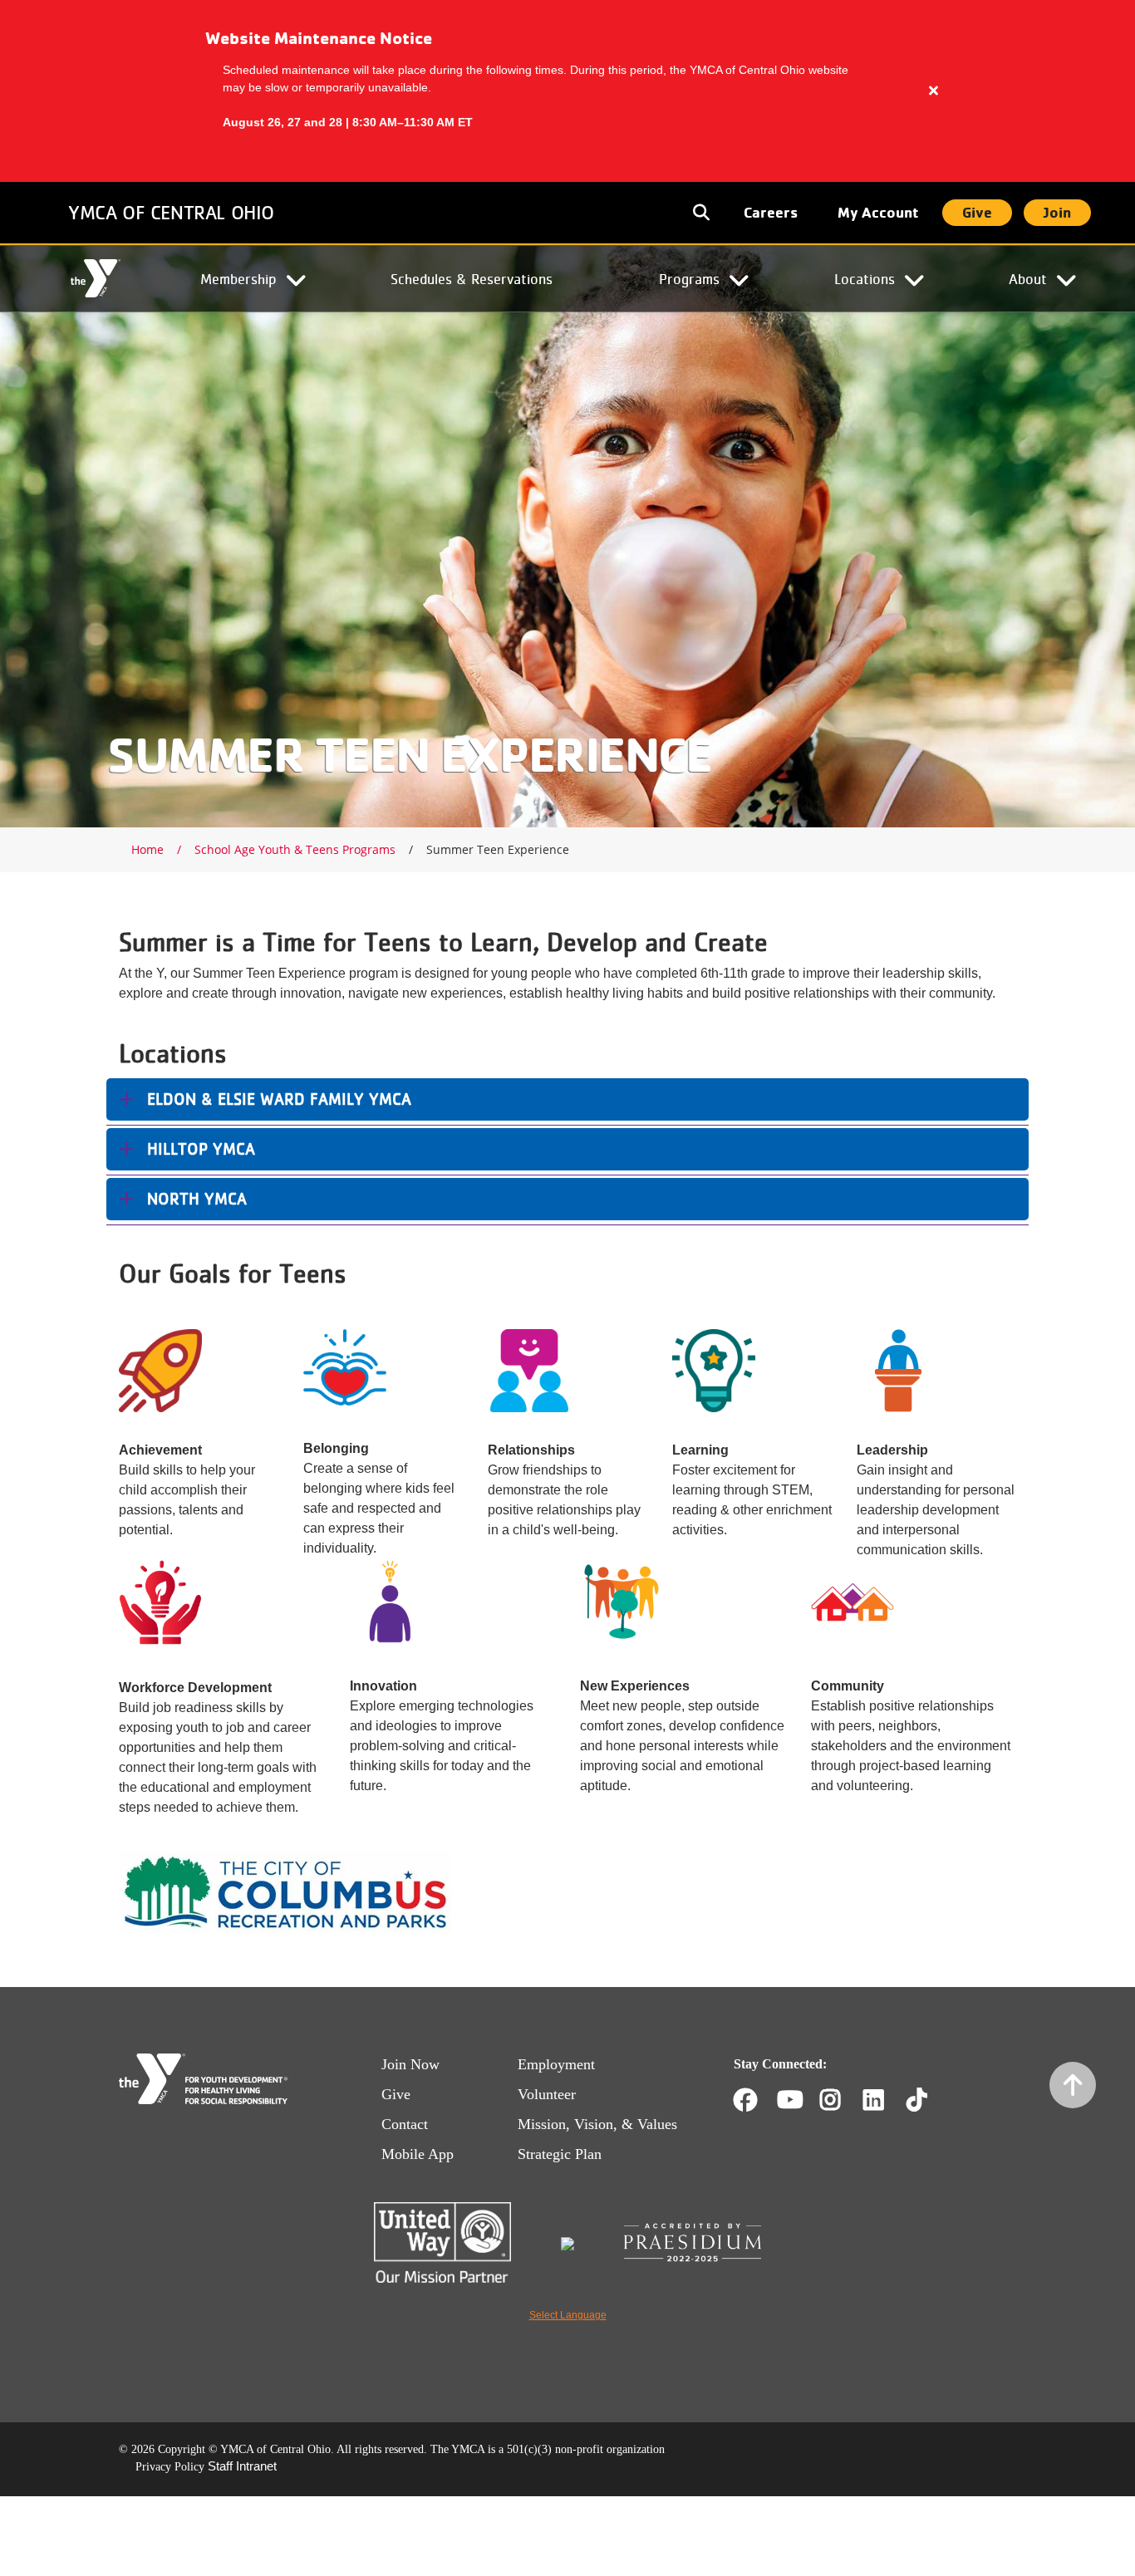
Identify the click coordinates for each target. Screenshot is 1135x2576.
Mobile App (418, 2154)
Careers (771, 212)
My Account (878, 212)
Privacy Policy (170, 2467)
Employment (556, 2064)
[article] (567, 91)
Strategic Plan (560, 2154)
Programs (689, 278)
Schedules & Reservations (472, 278)
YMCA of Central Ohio (171, 212)
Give (977, 212)
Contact (405, 2124)
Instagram (842, 2100)
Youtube (789, 2100)
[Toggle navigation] (703, 213)
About (1028, 278)
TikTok (929, 2100)
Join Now (410, 2064)
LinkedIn (885, 2100)
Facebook (745, 2100)
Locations (865, 278)
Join (1057, 212)
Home (95, 279)
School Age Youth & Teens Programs (295, 849)
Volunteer (547, 2094)
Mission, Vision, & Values (597, 2124)
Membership (238, 278)
